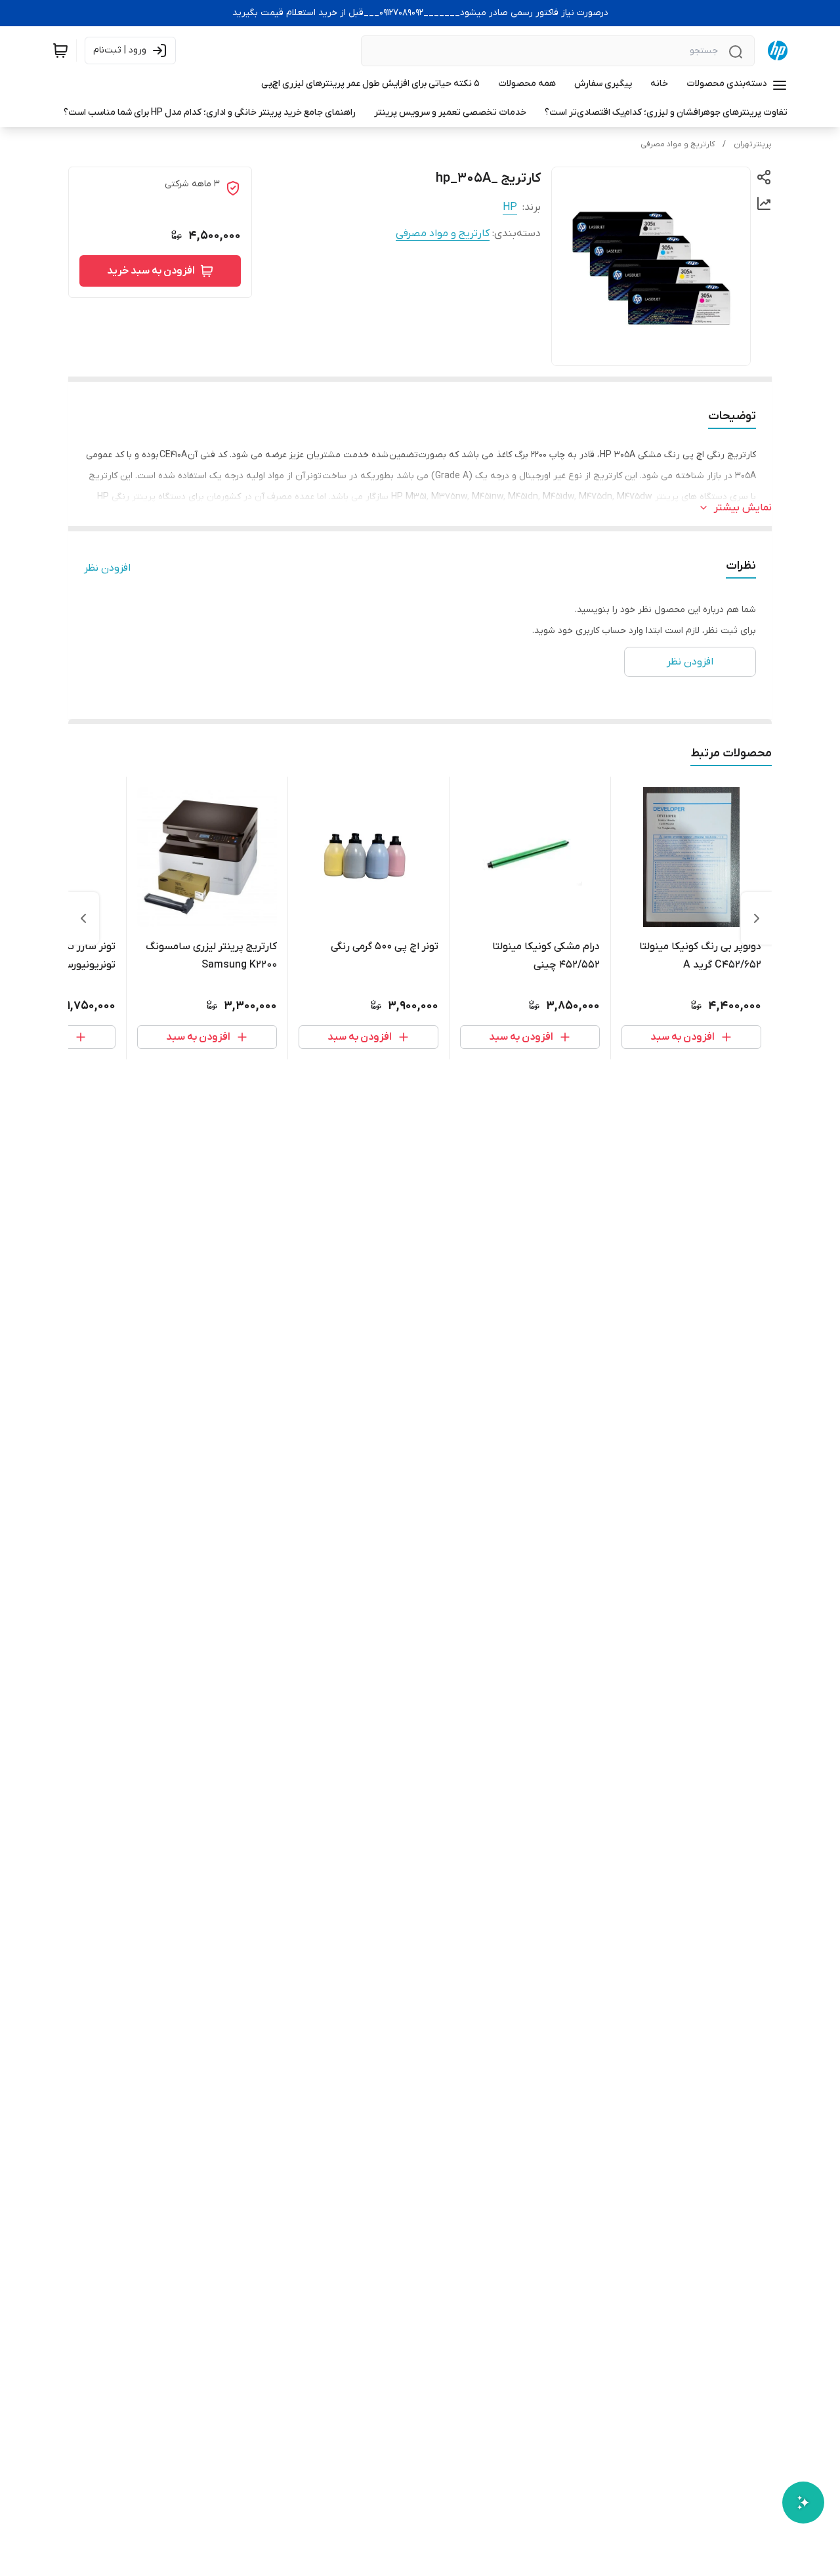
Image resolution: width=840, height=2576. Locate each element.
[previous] (757, 918)
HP (510, 207)
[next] (83, 918)
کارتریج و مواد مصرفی (678, 144)
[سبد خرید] (60, 51)
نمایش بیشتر (743, 508)
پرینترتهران (753, 144)
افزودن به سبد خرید (151, 271)
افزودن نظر (107, 568)
